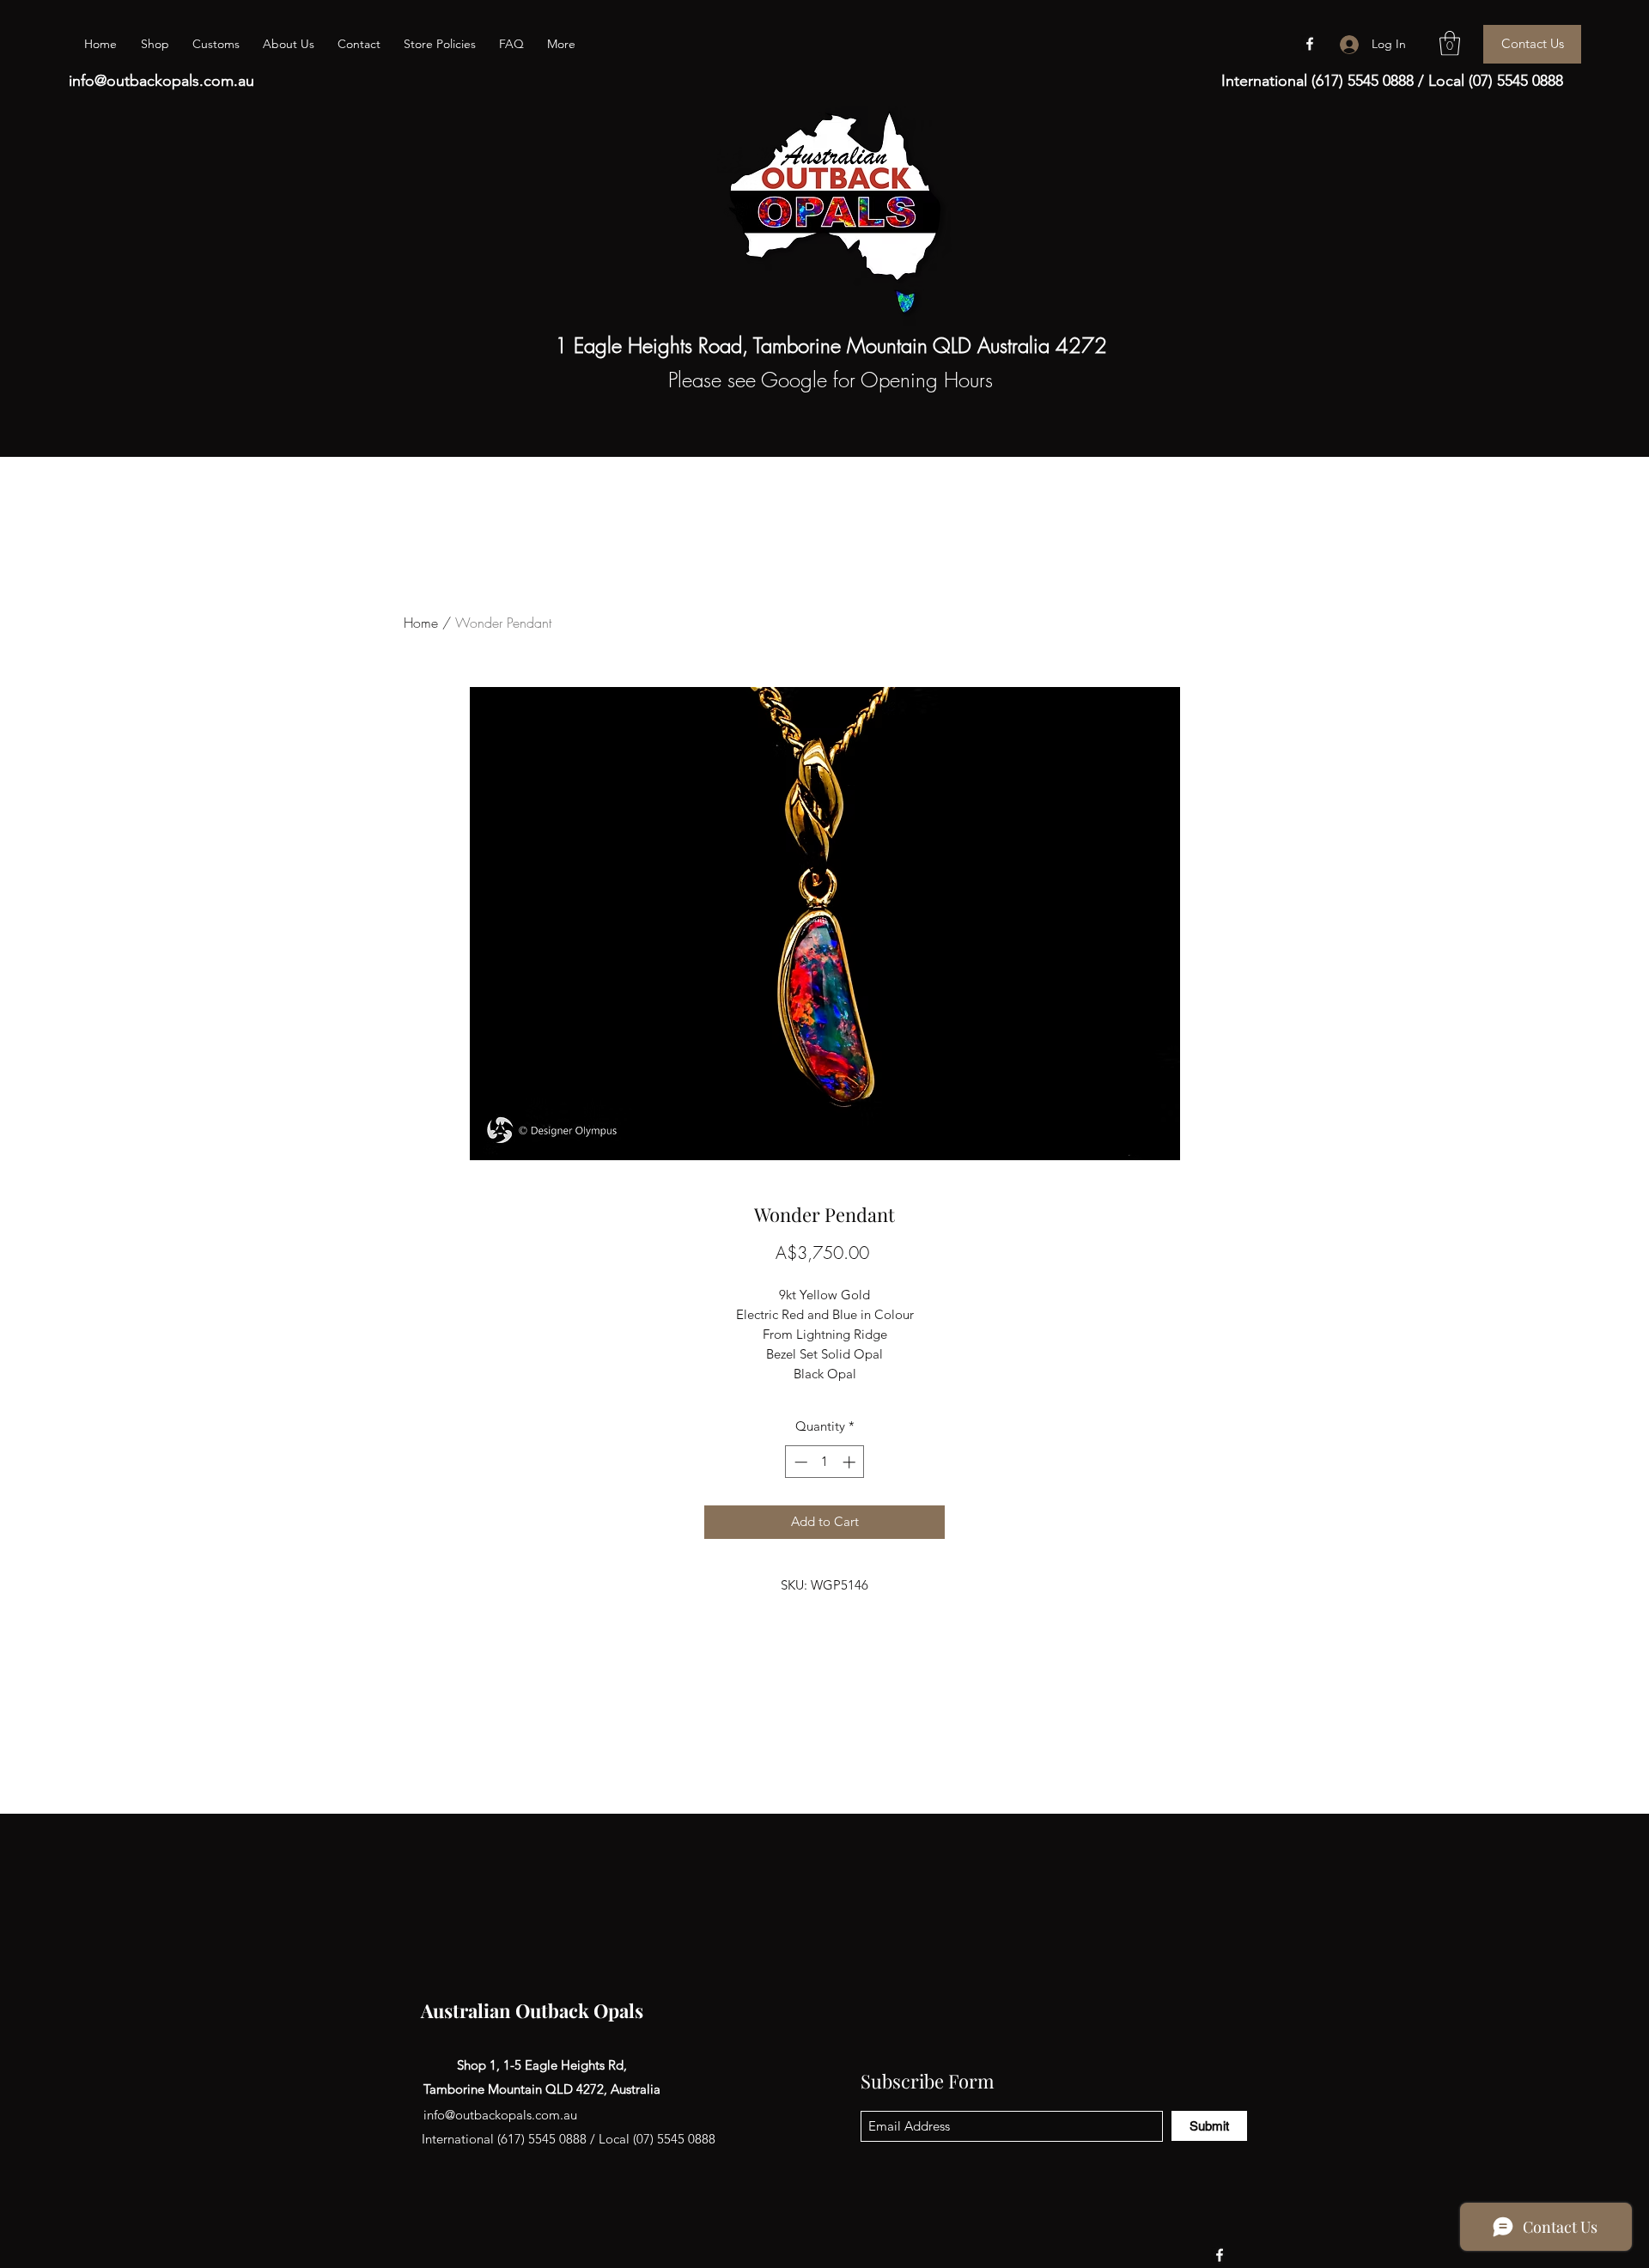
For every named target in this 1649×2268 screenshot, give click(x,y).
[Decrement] (799, 1462)
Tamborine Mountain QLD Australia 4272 (930, 345)
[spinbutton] (825, 1462)
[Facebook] (1310, 44)
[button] (1450, 43)
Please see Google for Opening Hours (831, 380)
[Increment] (851, 1462)
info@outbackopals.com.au (161, 81)
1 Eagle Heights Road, (654, 345)
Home (421, 623)
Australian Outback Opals (532, 2010)
